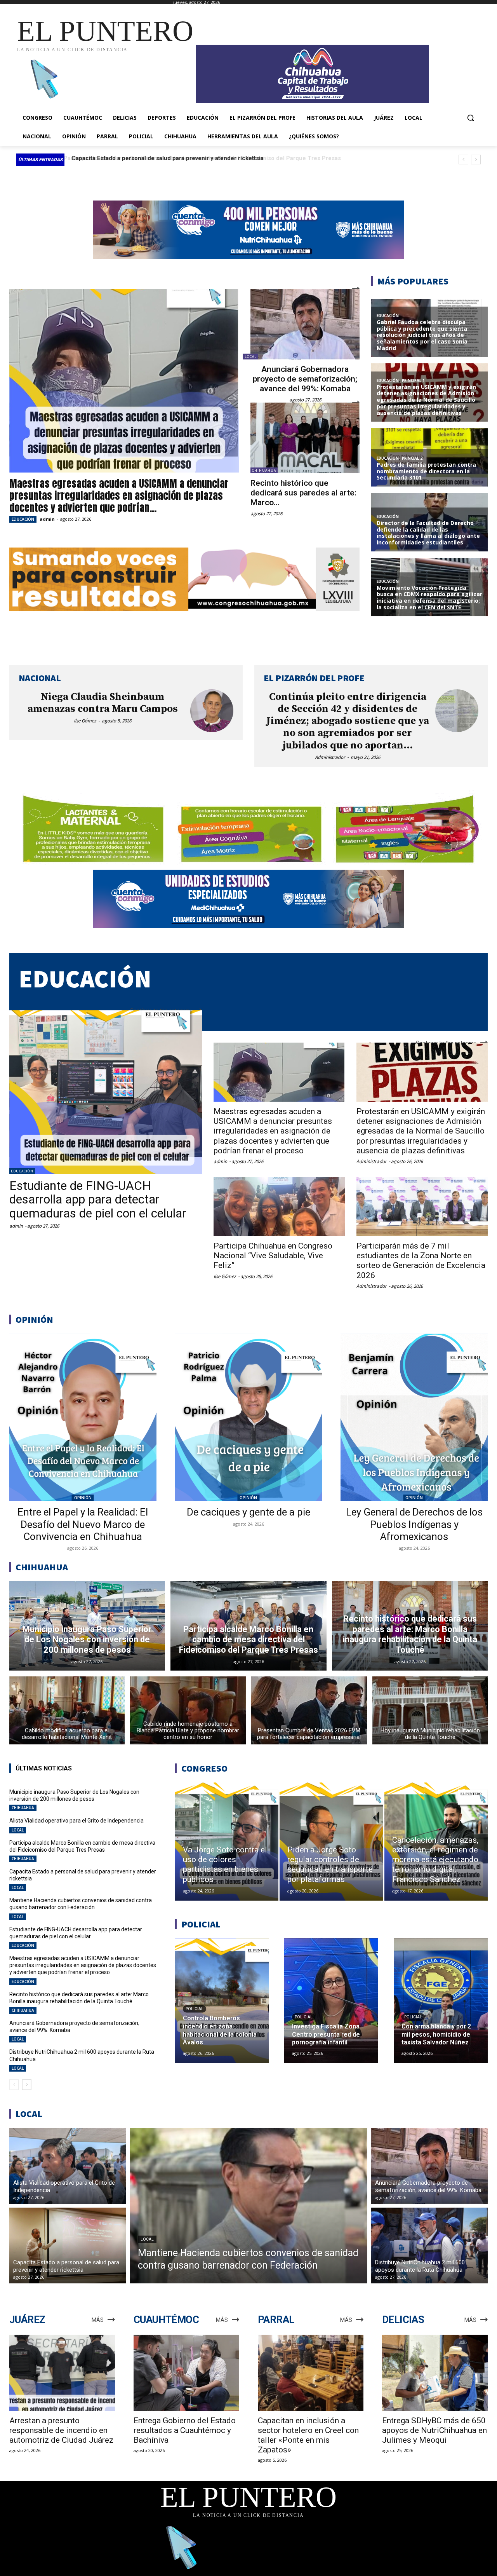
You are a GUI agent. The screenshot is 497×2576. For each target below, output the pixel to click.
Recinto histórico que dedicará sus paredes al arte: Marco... (303, 493)
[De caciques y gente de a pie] (249, 1418)
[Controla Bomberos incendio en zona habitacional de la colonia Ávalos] (222, 2001)
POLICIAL (195, 2009)
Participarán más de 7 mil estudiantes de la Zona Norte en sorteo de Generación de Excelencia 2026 (421, 1261)
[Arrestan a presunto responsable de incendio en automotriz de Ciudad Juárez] (62, 2373)
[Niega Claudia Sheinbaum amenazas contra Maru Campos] (212, 711)
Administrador (330, 757)
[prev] (463, 160)
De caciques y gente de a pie (248, 1512)
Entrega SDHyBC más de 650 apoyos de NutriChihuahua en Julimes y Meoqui (434, 2430)
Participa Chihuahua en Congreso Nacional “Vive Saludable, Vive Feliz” (273, 1256)
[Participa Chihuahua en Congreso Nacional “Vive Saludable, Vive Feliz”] (279, 1207)
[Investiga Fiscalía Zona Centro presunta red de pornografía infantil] (331, 2001)
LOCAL (251, 357)
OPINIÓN (83, 1498)
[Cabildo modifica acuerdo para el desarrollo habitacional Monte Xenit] (67, 1710)
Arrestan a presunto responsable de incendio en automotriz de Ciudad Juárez (61, 2430)
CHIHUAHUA (264, 470)
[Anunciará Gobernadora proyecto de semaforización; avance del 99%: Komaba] (305, 324)
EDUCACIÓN (23, 519)
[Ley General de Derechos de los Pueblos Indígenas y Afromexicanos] (414, 1418)
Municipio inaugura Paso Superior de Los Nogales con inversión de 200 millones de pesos (74, 1795)
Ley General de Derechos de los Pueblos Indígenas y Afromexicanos (414, 1524)
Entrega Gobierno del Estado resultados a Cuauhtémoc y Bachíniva (185, 2430)
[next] (476, 160)
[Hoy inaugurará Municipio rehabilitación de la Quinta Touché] (430, 1710)
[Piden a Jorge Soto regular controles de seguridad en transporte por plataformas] (331, 1842)
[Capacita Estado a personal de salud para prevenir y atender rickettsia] (68, 2245)
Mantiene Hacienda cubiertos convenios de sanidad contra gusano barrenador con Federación (201, 158)
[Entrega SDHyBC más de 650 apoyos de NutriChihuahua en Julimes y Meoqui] (435, 2373)
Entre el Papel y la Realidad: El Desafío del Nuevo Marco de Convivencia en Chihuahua (83, 1524)
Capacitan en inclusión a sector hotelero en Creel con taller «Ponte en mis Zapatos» (308, 2435)
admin (47, 519)
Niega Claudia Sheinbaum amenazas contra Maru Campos (103, 703)
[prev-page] (14, 2085)
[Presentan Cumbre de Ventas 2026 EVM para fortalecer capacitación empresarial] (309, 1710)
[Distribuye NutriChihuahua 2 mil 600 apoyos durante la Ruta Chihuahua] (430, 2245)
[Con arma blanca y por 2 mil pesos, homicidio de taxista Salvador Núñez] (441, 2001)
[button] (471, 118)
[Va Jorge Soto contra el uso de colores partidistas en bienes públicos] (227, 1842)
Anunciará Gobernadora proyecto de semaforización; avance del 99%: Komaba (305, 379)
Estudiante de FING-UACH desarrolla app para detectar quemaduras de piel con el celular (98, 1199)
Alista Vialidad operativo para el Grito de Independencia (76, 1821)
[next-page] (27, 2085)
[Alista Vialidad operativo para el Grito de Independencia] (68, 2166)
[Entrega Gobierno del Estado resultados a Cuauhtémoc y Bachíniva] (186, 2373)
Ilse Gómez (85, 721)
